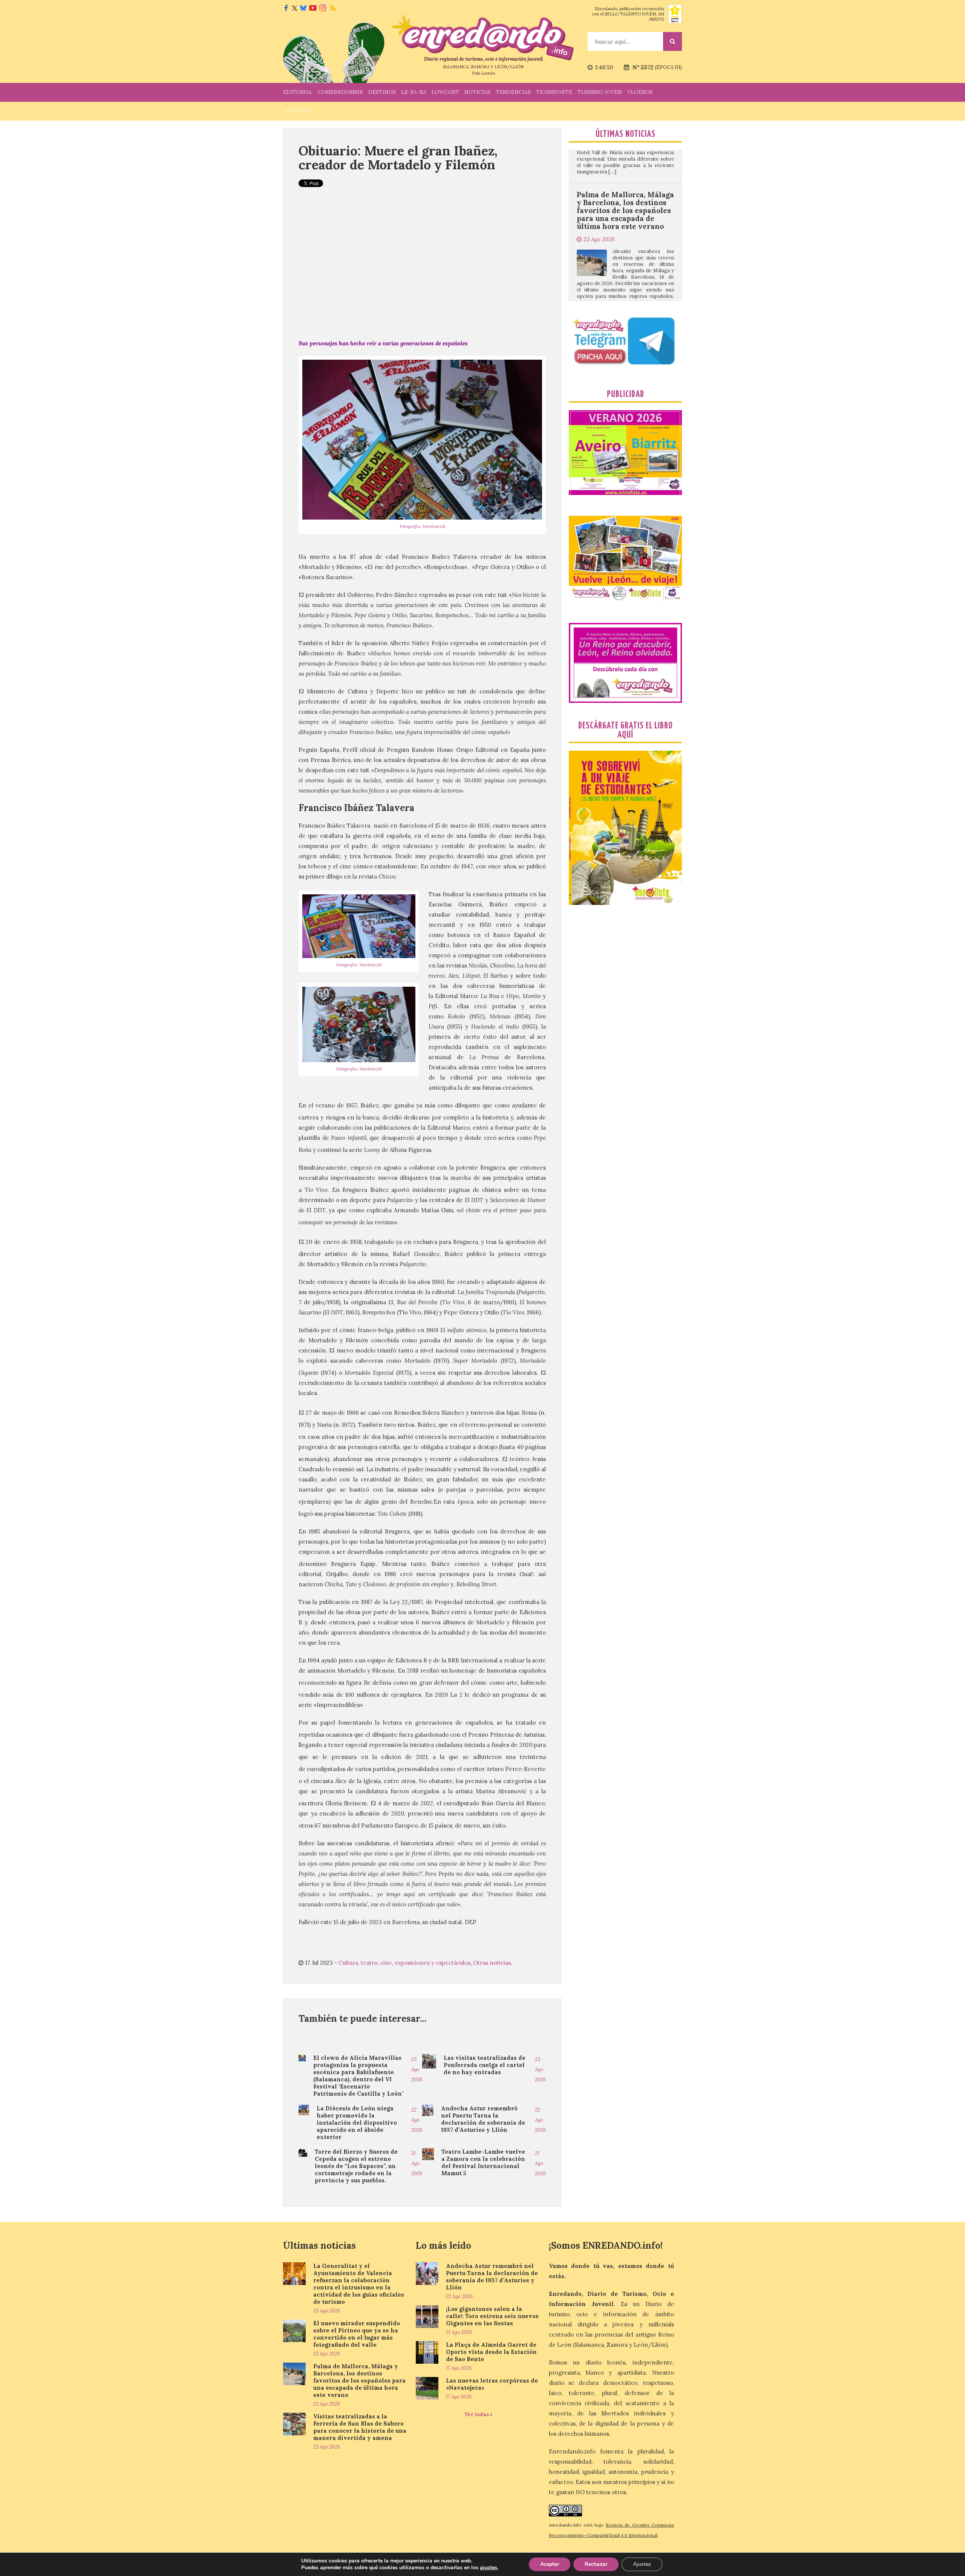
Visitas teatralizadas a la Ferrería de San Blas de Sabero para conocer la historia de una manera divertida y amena (622, 190)
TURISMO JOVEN (600, 92)
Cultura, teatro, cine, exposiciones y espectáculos (404, 1963)
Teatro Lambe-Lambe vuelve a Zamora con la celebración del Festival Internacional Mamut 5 (483, 2162)
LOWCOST (445, 92)
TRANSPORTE (554, 92)
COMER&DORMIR (340, 92)
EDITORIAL (298, 92)
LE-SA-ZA (414, 92)
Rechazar (596, 2564)
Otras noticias (492, 1963)
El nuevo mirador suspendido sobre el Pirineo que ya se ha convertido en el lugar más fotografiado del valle (357, 2334)
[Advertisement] (422, 270)
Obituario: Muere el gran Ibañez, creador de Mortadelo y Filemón (398, 158)
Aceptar (550, 2564)
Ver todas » (479, 2414)
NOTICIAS (477, 92)
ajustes (489, 2568)
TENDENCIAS (513, 92)
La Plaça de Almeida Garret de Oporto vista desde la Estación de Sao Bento (491, 2352)
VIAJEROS (640, 92)
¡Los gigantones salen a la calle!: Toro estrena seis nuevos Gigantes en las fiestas (492, 2316)
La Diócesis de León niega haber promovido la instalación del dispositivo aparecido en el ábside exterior (357, 2123)
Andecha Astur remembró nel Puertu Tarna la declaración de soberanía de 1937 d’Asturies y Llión (483, 2119)
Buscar (672, 41)
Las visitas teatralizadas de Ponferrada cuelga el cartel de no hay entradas (485, 2065)
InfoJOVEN (297, 111)
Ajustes (642, 2564)
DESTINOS (382, 92)
